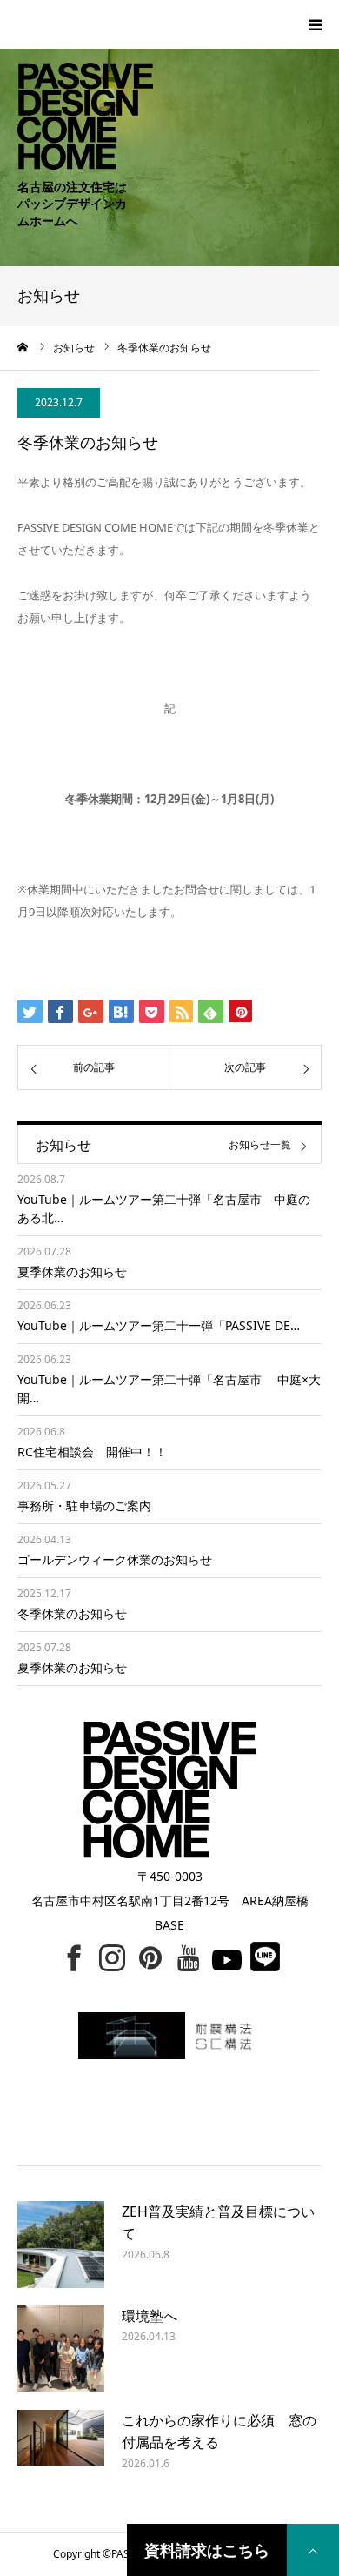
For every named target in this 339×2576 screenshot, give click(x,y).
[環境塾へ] (61, 2349)
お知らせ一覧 (260, 1146)
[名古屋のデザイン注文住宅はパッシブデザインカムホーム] (76, 83)
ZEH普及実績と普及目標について (218, 2223)
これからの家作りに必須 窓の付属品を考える (219, 2432)
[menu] (315, 24)
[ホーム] (23, 347)
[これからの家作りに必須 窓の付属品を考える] (61, 2453)
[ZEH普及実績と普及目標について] (61, 2245)
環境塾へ (150, 2316)
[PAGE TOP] (313, 2550)
